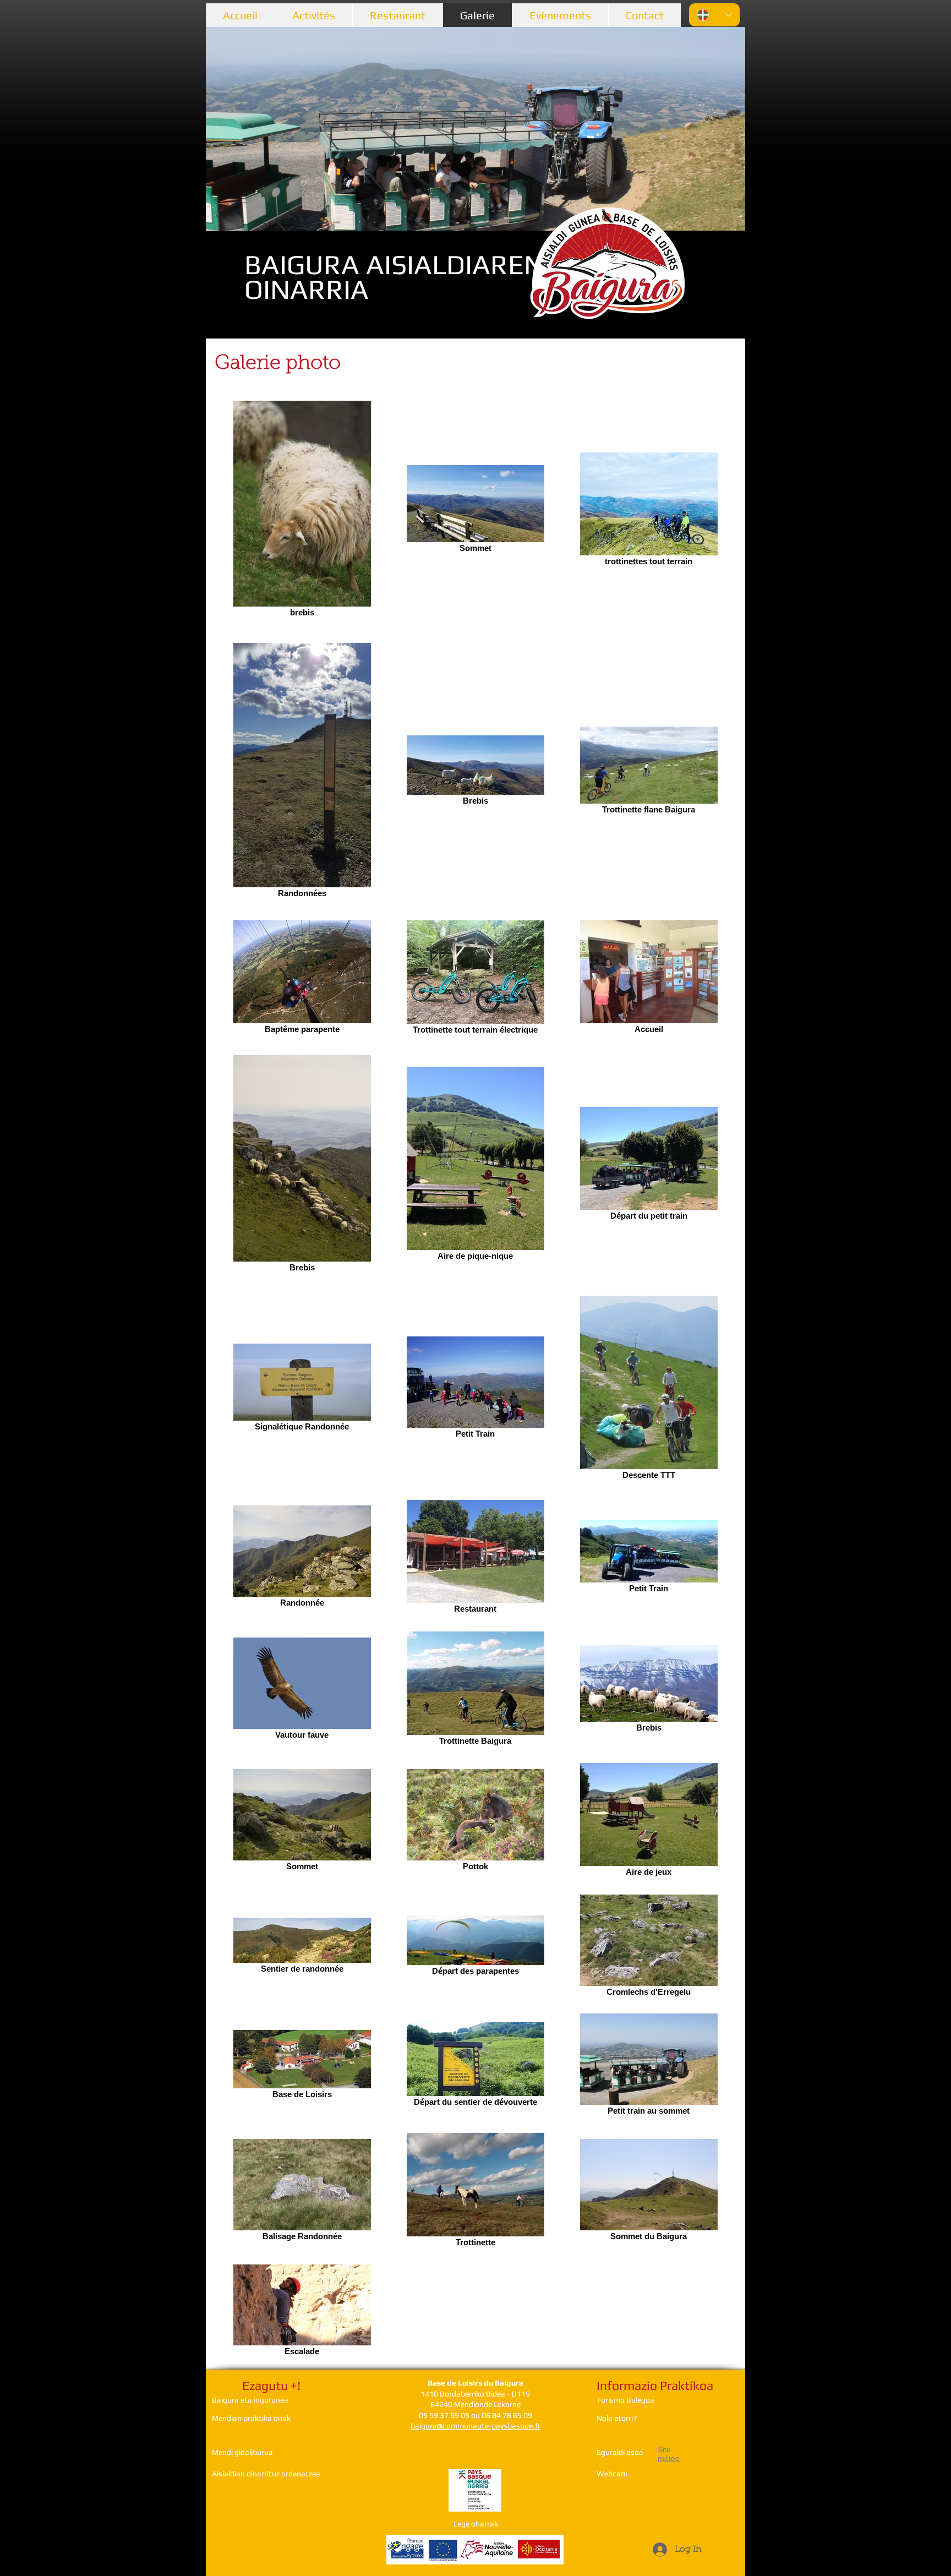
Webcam (612, 2474)
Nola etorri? (617, 2418)
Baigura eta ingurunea (250, 2400)
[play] (718, 221)
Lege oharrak (476, 2524)
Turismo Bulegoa (625, 2400)
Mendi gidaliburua (242, 2452)
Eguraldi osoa (620, 2452)
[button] (475, 129)
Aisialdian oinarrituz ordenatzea (266, 2474)
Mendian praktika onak (251, 2418)
